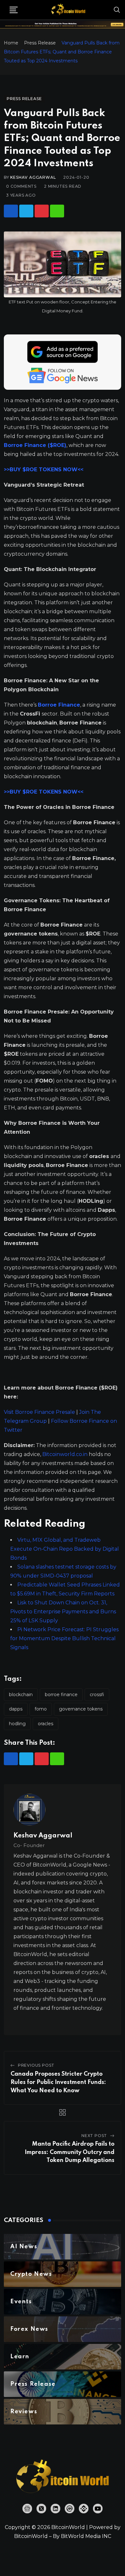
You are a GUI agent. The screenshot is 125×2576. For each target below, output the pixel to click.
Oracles (46, 1724)
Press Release (40, 43)
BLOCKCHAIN (21, 1695)
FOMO (41, 1709)
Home (11, 43)
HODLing (17, 1724)
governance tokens (81, 1709)
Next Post (94, 2136)
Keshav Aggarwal (33, 177)
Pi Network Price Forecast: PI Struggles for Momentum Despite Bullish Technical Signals (64, 1638)
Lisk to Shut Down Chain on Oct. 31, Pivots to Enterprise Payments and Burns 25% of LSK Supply (63, 1612)
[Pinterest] (42, 211)
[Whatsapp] (57, 211)
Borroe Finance (61, 1695)
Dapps (16, 1709)
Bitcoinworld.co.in (66, 1454)
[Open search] (117, 10)
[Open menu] (14, 10)
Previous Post (36, 2065)
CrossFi (97, 1695)
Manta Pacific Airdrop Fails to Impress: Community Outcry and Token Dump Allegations (70, 2152)
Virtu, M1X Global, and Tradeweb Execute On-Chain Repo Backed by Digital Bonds (65, 1549)
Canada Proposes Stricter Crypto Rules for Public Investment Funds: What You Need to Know (58, 2082)
